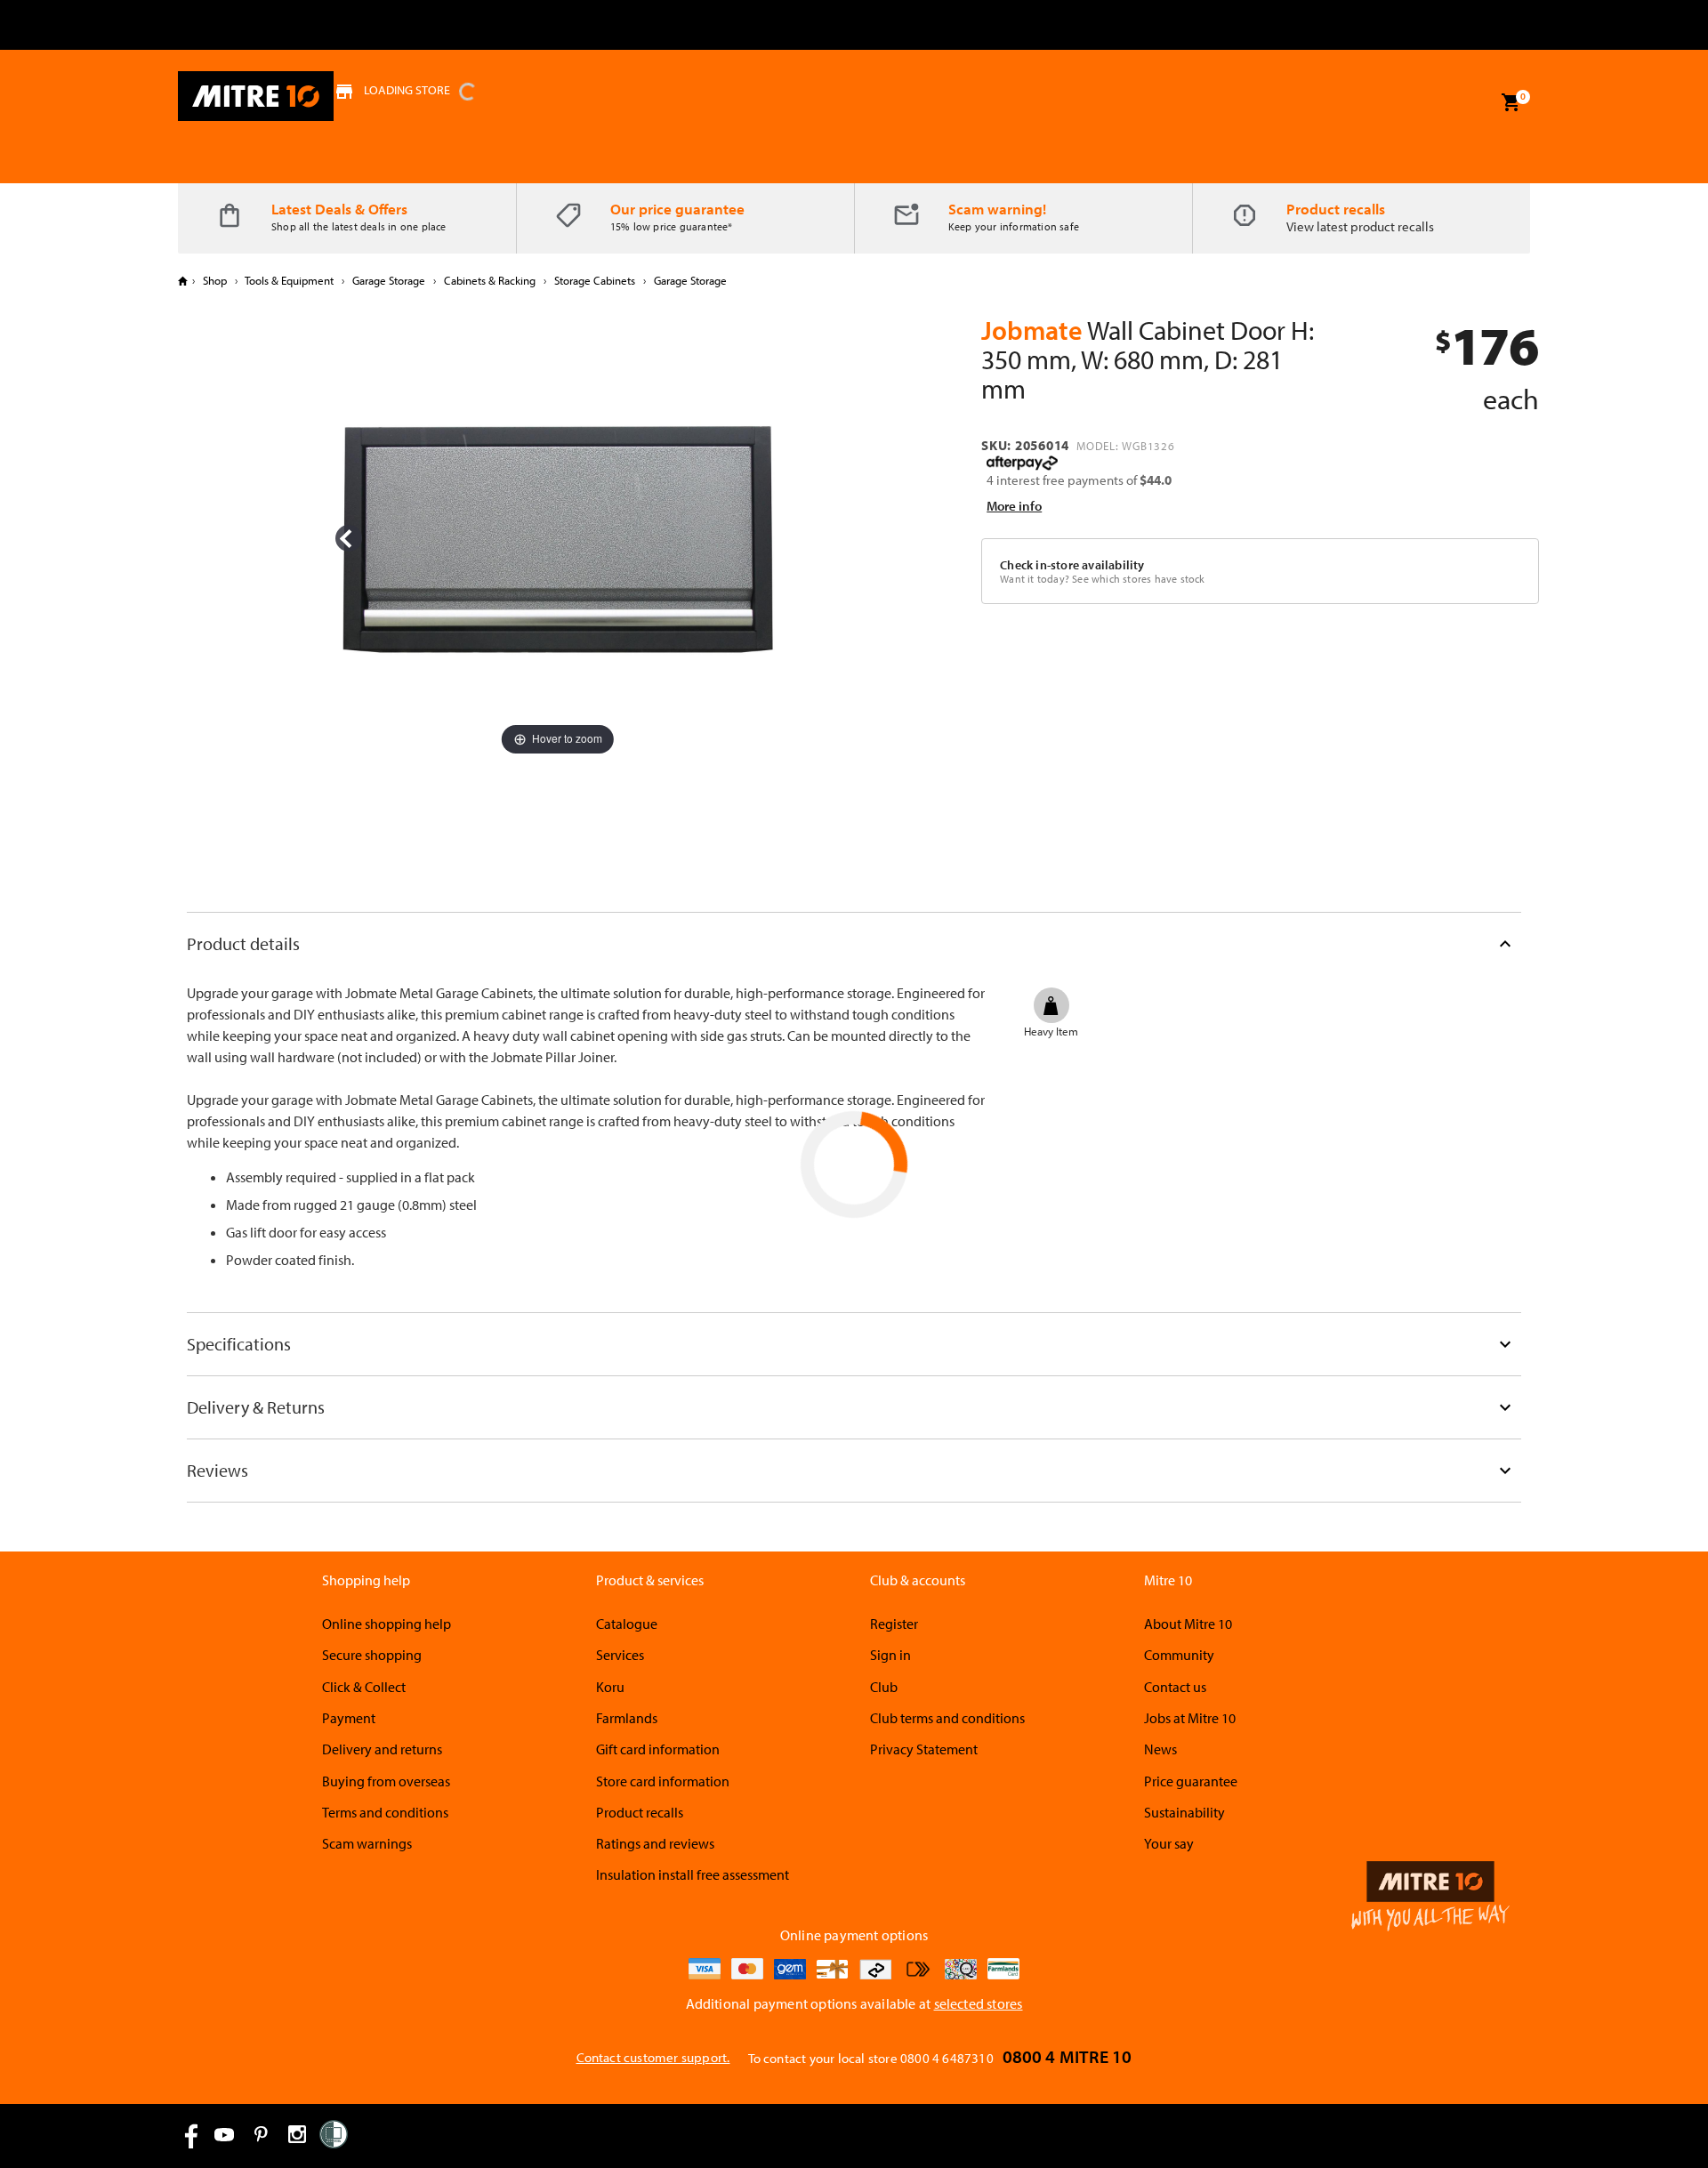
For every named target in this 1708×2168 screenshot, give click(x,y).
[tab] (854, 943)
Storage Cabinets (595, 280)
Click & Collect (364, 1687)
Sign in (890, 1655)
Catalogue (627, 1624)
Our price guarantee (677, 209)
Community (1179, 1655)
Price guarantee (1191, 1781)
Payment (349, 1718)
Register (894, 1624)
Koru (610, 1687)
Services (620, 1655)
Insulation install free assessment (693, 1874)
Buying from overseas (386, 1781)
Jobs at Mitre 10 (1190, 1718)
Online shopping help (387, 1624)
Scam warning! (997, 209)
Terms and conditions (385, 1812)
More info (1014, 506)
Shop (215, 280)
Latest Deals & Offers (339, 209)
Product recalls (1336, 209)
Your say (1169, 1843)
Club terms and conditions (947, 1718)
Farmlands (627, 1718)
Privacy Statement (924, 1749)
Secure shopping (372, 1655)
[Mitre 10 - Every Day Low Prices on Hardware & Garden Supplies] (256, 96)
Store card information (663, 1781)
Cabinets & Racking (490, 280)
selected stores (979, 2003)
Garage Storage (389, 280)
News (1160, 1749)
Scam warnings (367, 1843)
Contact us (1175, 1687)
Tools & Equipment (290, 280)
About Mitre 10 (1188, 1624)
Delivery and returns (382, 1749)
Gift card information (658, 1749)
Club (884, 1687)
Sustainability (1184, 1812)
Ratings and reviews (655, 1843)
